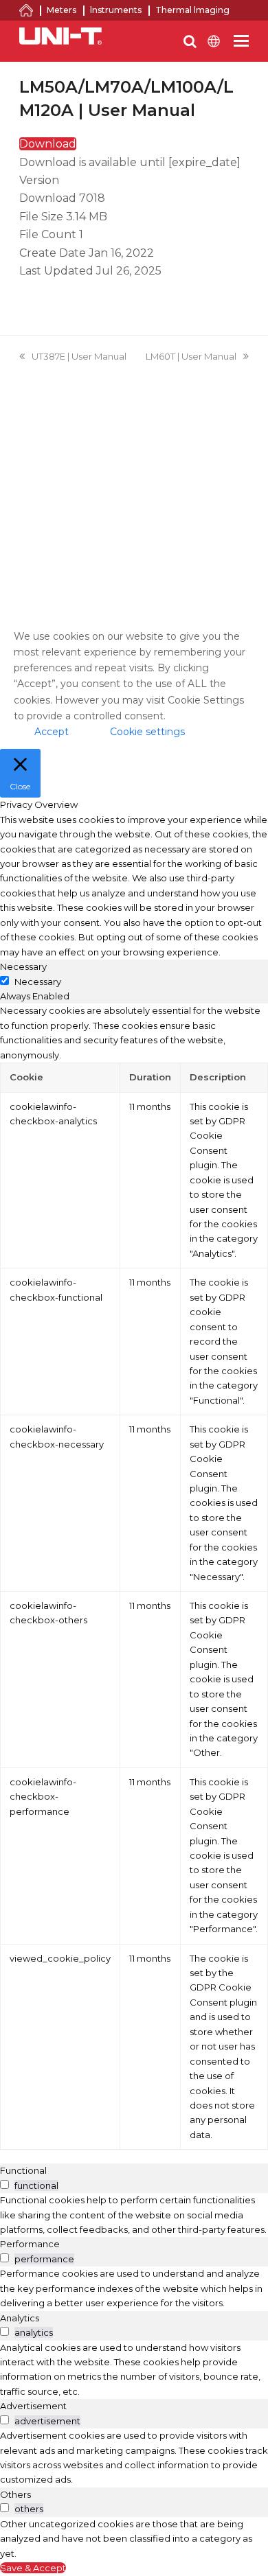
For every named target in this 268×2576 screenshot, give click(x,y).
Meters (62, 10)
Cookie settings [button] (147, 732)
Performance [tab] (30, 2244)
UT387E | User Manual (79, 356)
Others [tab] (15, 2494)
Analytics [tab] (20, 2318)
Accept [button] (52, 732)
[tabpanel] (134, 1577)
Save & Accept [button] (33, 2568)
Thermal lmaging (192, 10)
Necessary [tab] (23, 966)
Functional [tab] (23, 2170)
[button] (241, 41)
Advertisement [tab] (33, 2406)
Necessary (38, 982)
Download (48, 144)
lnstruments (116, 10)
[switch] (4, 2184)
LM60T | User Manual (191, 356)
